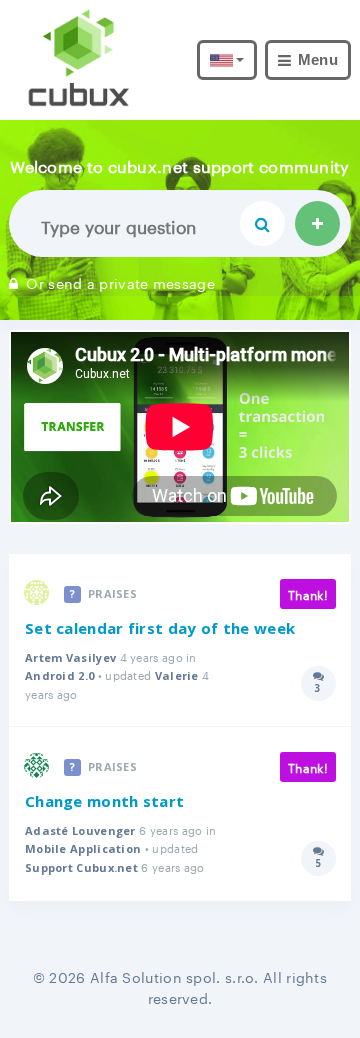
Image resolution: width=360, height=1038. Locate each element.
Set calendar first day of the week (160, 628)
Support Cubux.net (81, 867)
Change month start (104, 801)
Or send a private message (120, 282)
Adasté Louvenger (80, 830)
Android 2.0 (59, 675)
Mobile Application (83, 848)
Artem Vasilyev (70, 657)
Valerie (177, 675)
